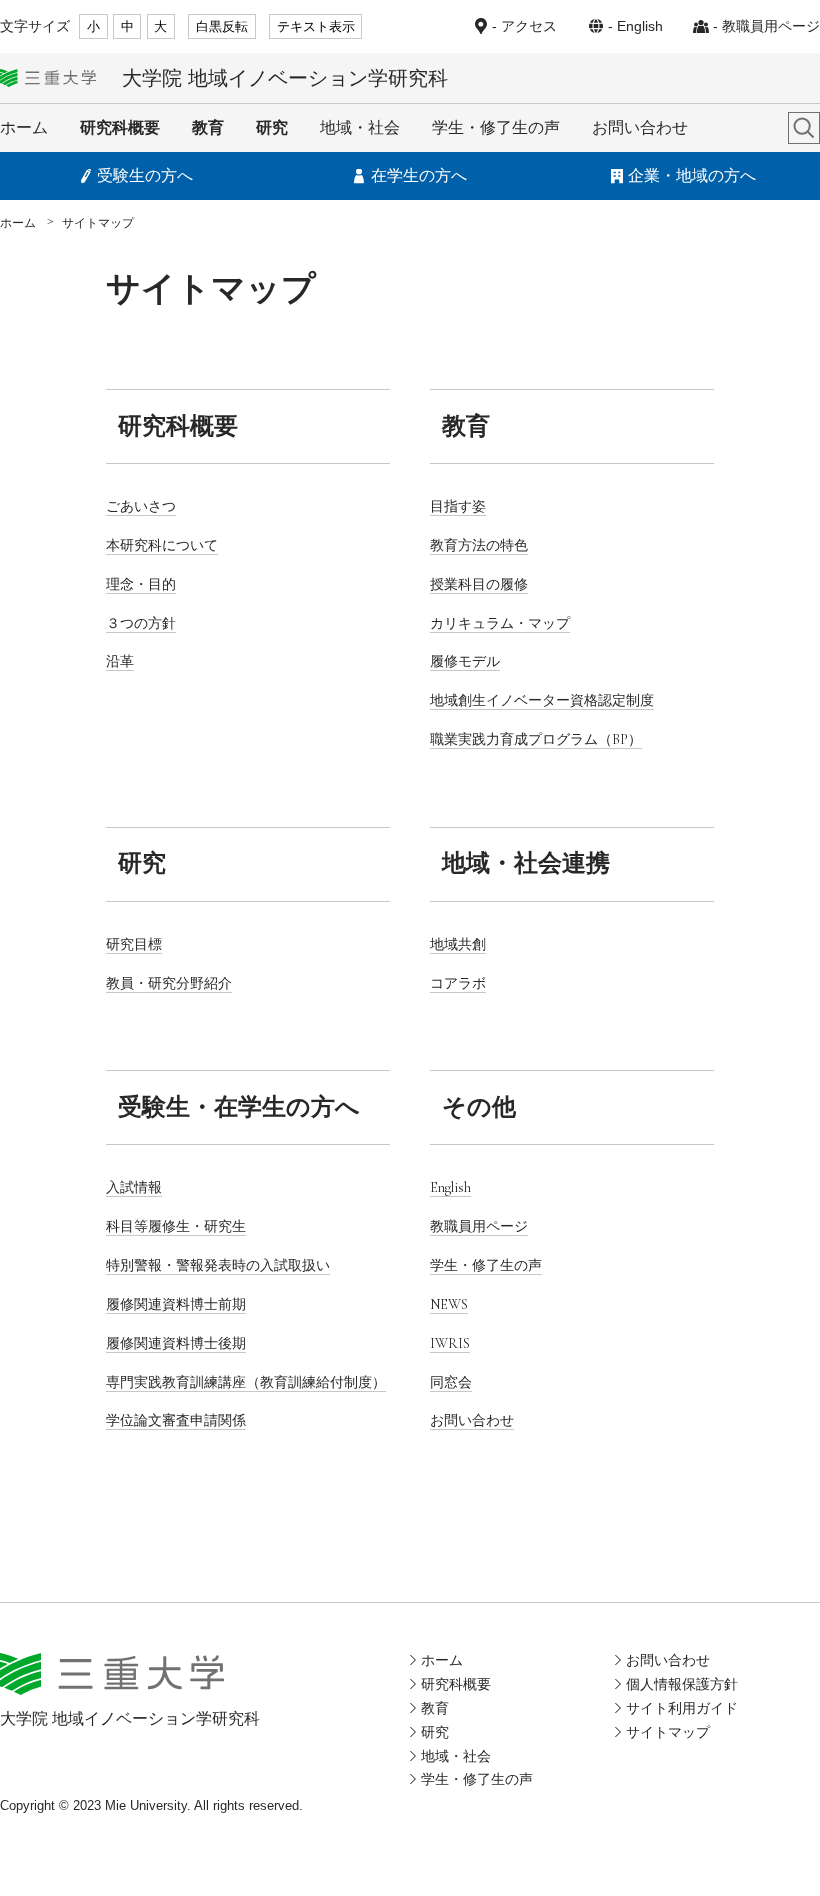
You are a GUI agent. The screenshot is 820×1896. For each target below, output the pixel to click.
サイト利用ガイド (682, 1708)
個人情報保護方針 (682, 1684)
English (640, 26)
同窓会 (451, 1382)
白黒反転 (222, 26)
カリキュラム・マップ (500, 623)
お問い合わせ (640, 127)
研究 (272, 127)
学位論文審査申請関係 (176, 1420)
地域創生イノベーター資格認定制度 (542, 700)
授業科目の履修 (479, 584)
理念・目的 (141, 584)
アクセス (529, 26)
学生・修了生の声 (496, 127)
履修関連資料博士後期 (176, 1343)
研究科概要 (120, 127)
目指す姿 (458, 506)
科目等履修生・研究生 (176, 1226)
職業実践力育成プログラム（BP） (536, 739)
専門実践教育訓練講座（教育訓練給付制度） (246, 1382)
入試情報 (134, 1187)
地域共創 (458, 944)
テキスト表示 (316, 26)
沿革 (120, 661)
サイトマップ (668, 1732)
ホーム (24, 127)
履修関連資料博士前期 (176, 1304)
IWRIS (450, 1343)
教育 (208, 127)
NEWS (449, 1304)
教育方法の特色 (479, 545)
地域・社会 (360, 127)
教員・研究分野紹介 (169, 983)
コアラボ (458, 983)
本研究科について (162, 545)
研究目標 (134, 944)
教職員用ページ (771, 26)
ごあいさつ (141, 506)
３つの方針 (141, 623)
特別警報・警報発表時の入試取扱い (218, 1265)
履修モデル (465, 661)
